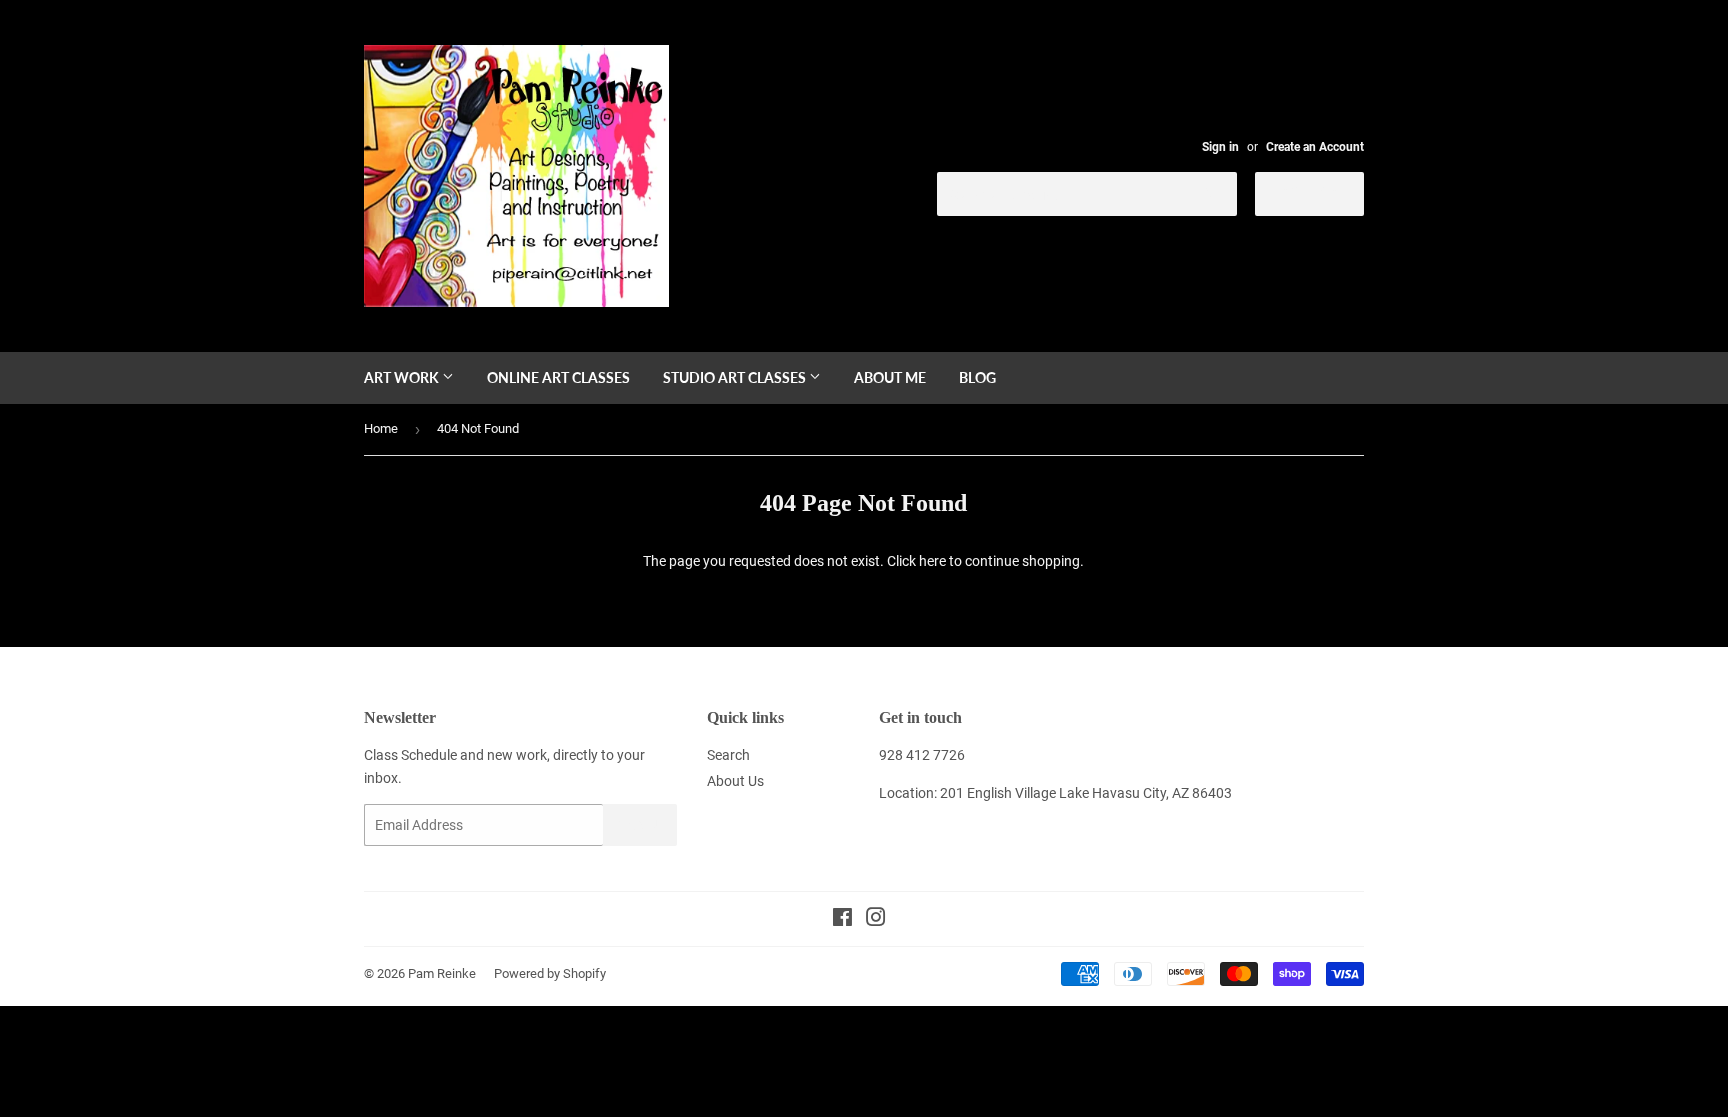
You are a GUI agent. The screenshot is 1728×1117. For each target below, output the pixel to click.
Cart (1324, 192)
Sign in (1220, 147)
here (932, 561)
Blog (977, 377)
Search (728, 755)
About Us (735, 781)
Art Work (403, 377)
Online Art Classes (558, 377)
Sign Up (640, 825)
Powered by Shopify (550, 973)
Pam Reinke (442, 973)
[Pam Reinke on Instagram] (876, 920)
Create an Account (1315, 147)
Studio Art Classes (736, 377)
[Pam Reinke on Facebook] (842, 920)
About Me (890, 377)
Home (381, 428)
